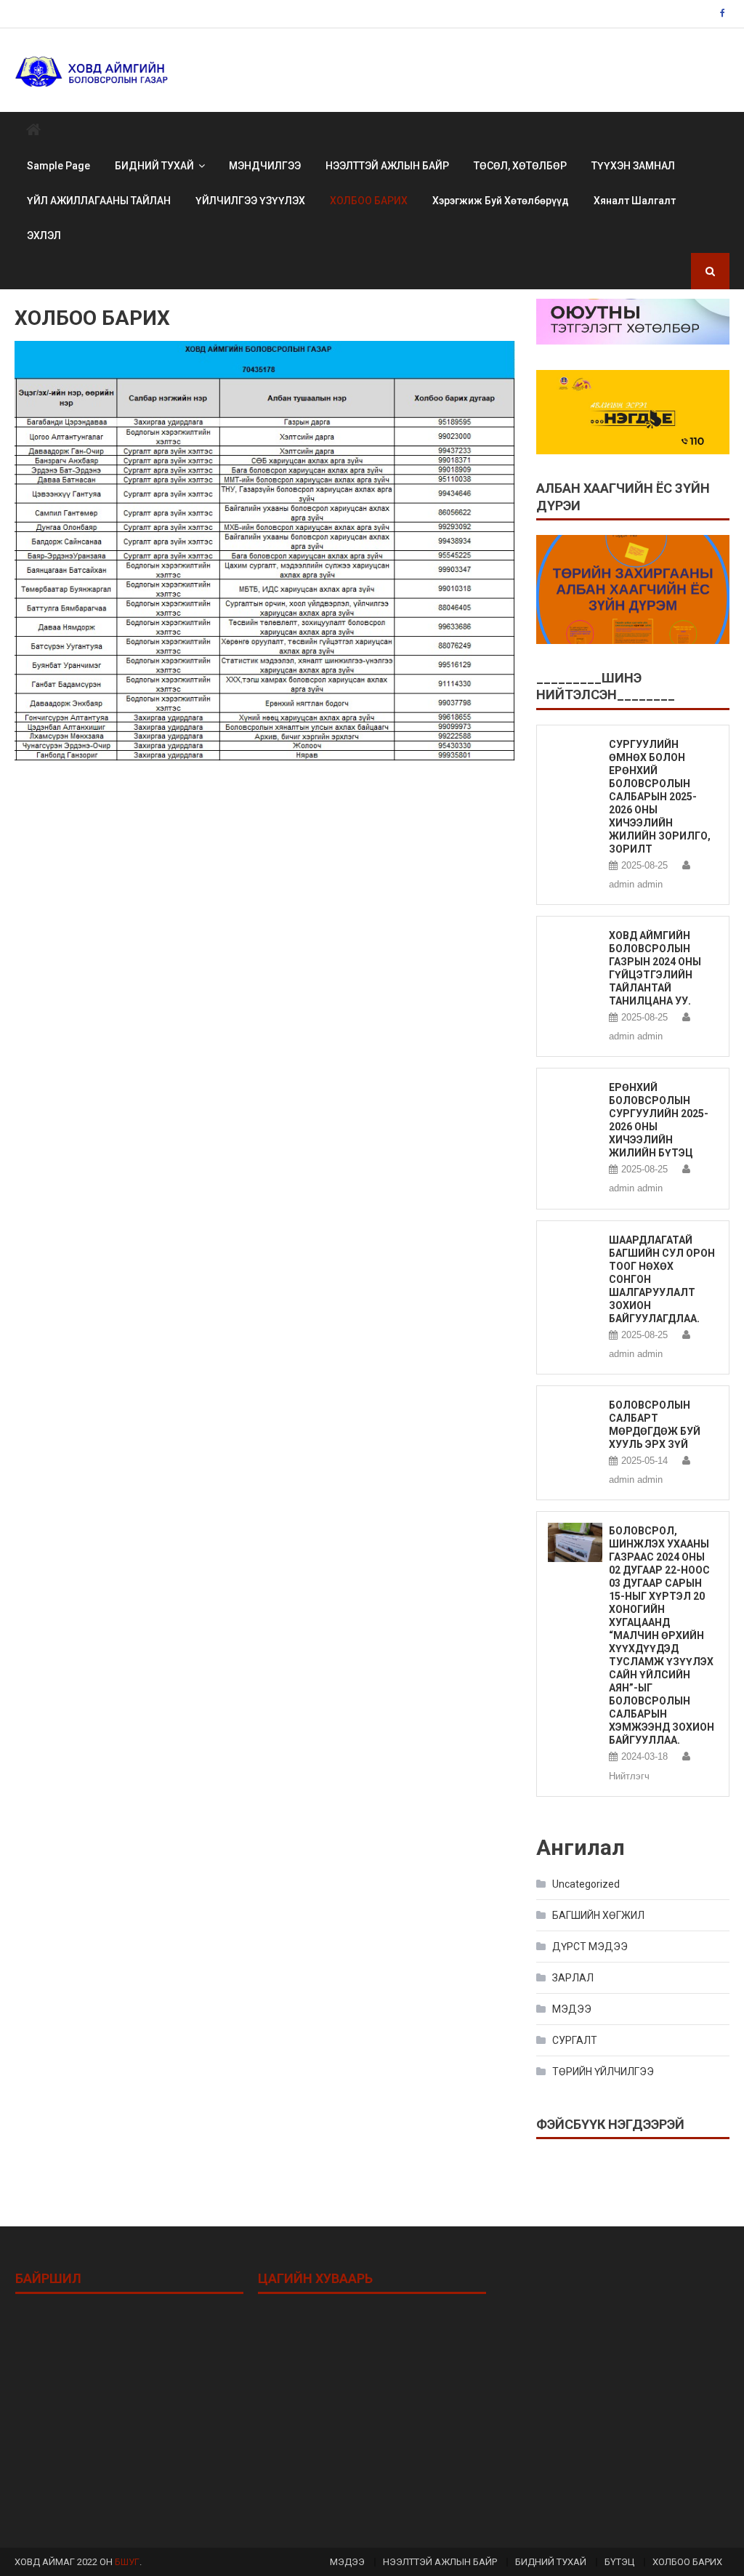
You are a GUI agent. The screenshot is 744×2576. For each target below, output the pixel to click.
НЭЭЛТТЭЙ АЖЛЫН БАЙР (387, 166)
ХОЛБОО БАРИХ (369, 201)
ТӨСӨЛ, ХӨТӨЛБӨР (520, 166)
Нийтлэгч (629, 1776)
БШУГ (127, 2562)
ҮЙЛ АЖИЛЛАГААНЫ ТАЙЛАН (99, 201)
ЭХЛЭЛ (44, 236)
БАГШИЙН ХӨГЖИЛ (598, 1915)
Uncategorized (586, 1884)
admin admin (636, 884)
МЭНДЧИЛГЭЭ (265, 166)
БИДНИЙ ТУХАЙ (154, 166)
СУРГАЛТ (575, 2040)
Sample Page (58, 166)
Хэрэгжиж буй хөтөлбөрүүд (501, 201)
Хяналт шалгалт (635, 201)
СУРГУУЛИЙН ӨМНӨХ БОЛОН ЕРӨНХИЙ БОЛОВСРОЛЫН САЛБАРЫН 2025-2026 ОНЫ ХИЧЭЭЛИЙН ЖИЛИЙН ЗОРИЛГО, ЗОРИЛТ (660, 797)
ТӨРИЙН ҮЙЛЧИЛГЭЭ (603, 2072)
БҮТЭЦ (619, 2562)
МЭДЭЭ (572, 2009)
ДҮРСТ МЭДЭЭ (590, 1947)
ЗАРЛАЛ (573, 1978)
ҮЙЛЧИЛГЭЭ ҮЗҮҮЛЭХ (250, 201)
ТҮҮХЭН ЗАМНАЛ (633, 166)
